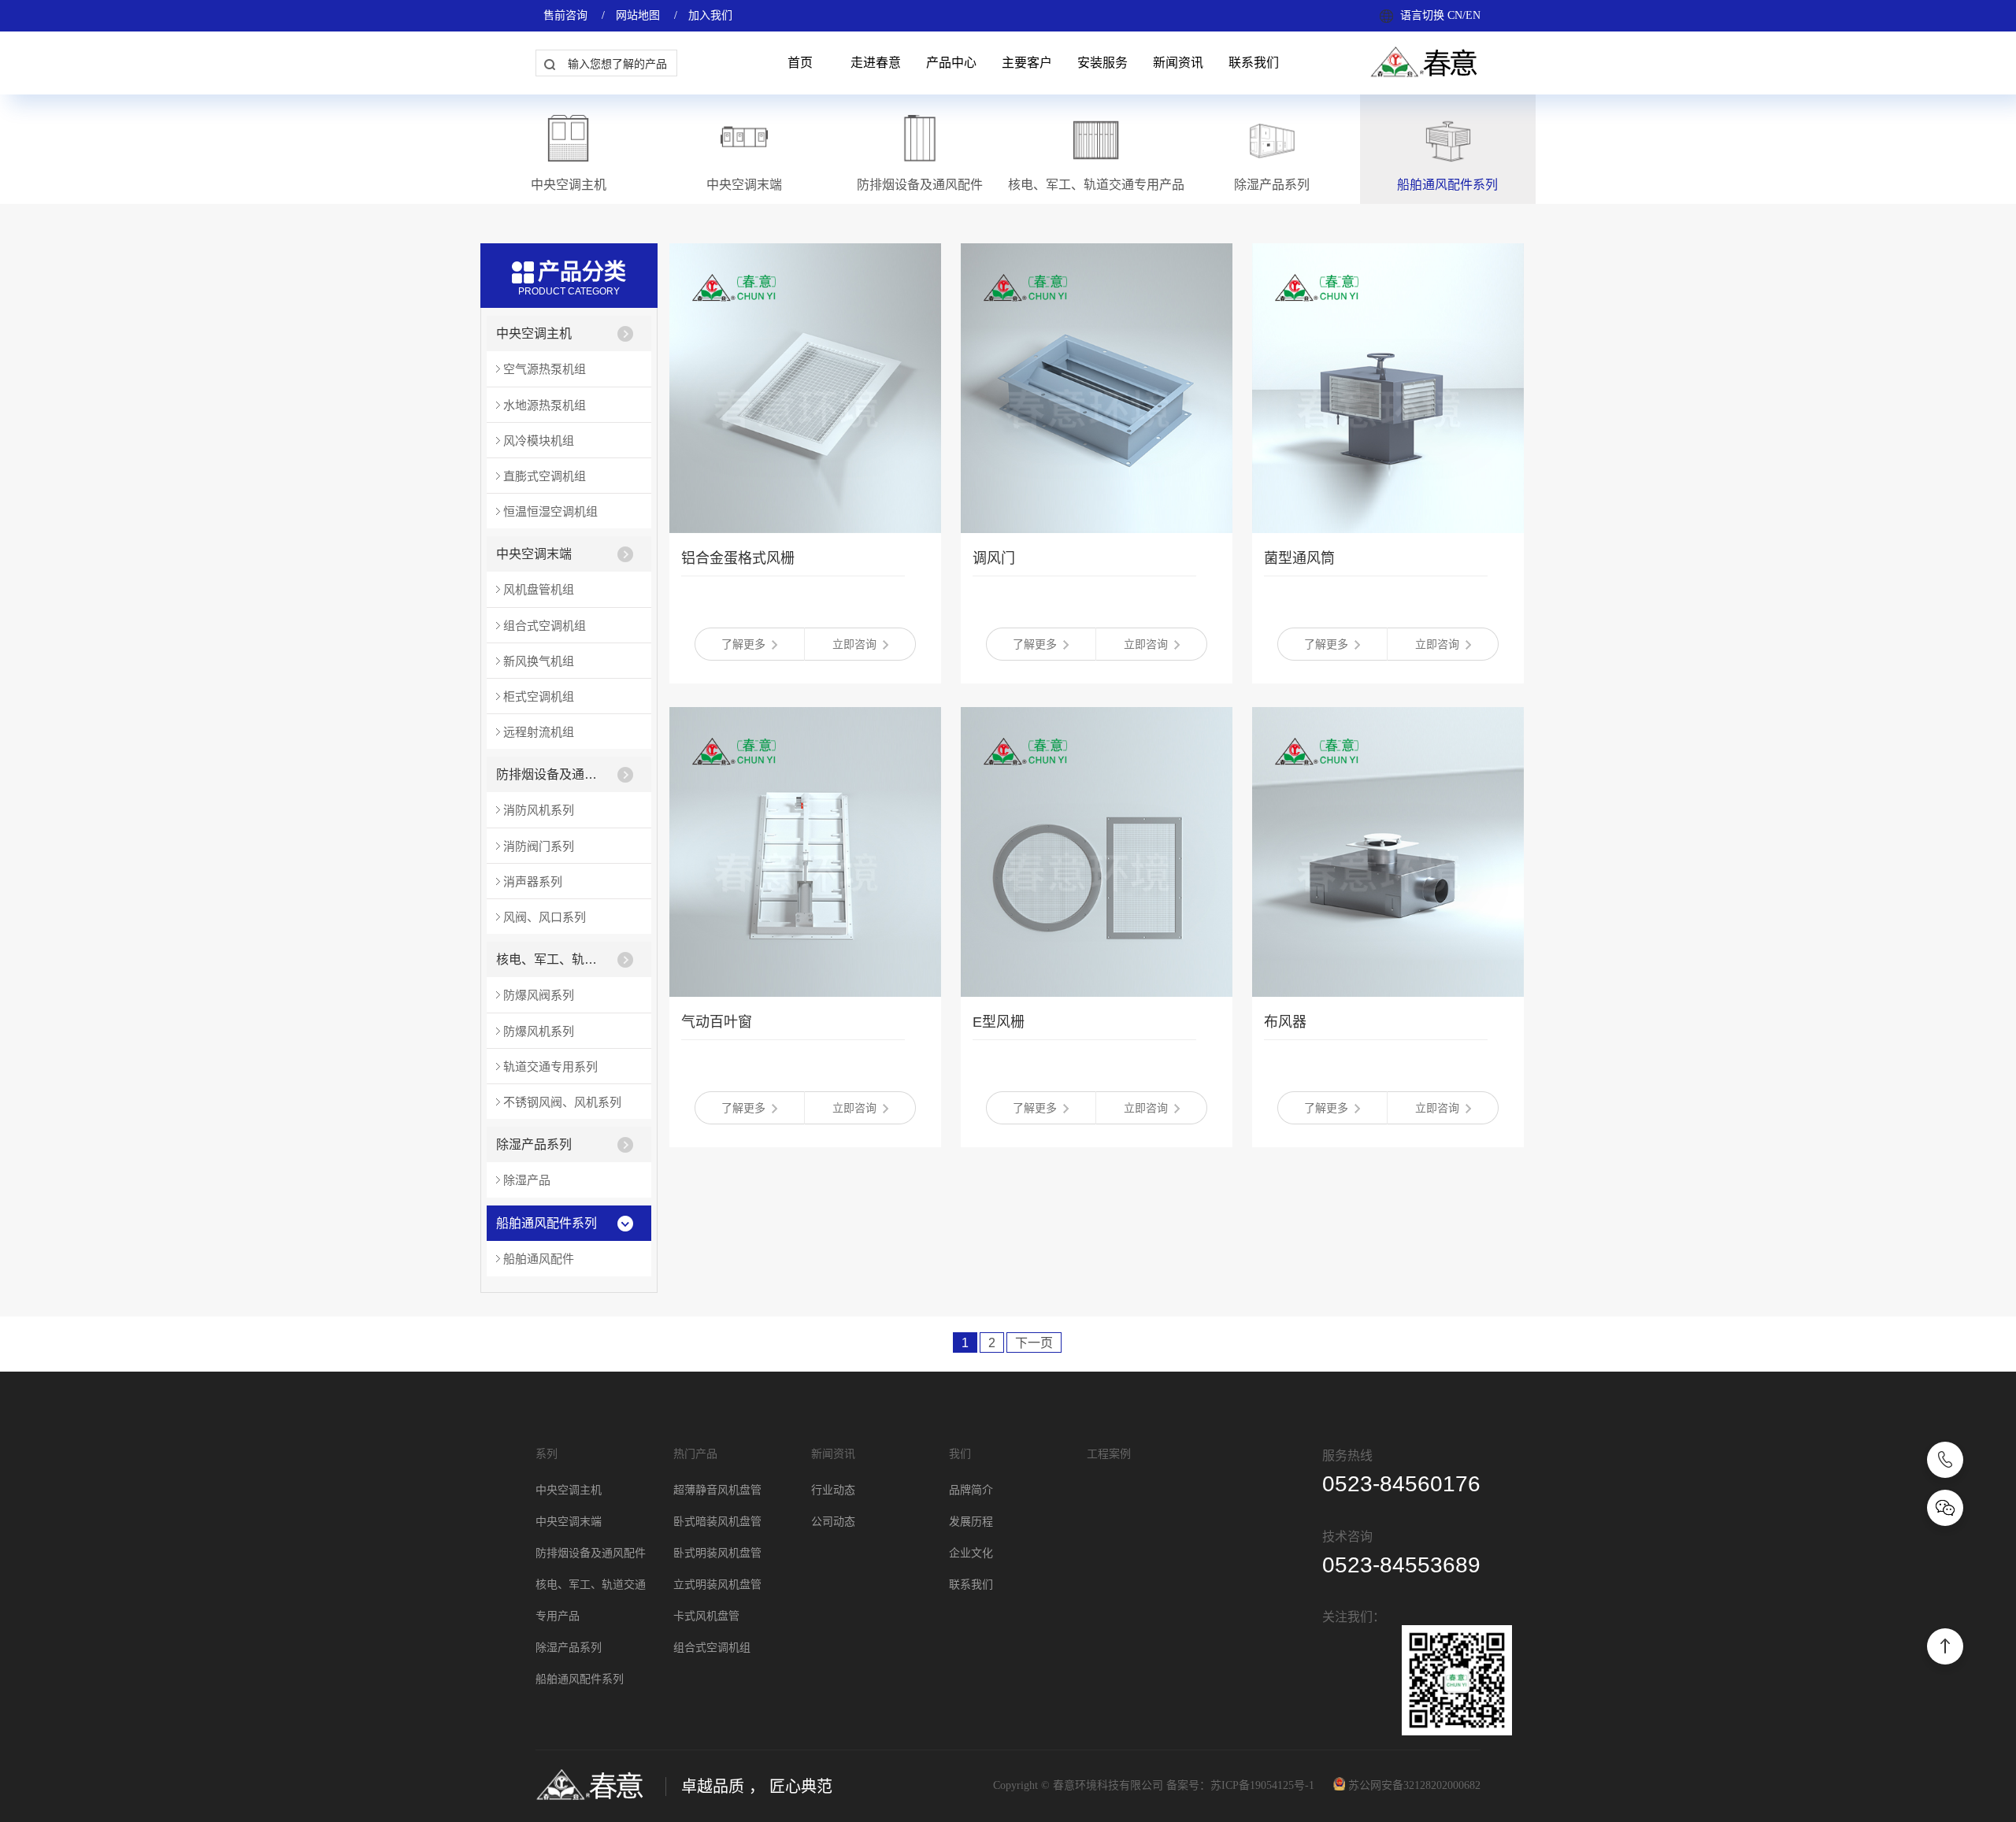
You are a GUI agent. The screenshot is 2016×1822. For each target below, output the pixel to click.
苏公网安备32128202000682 (1414, 1785)
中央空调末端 (534, 554)
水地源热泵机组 (545, 405)
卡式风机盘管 (706, 1616)
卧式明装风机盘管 (717, 1553)
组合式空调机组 (545, 626)
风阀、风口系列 (545, 917)
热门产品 (695, 1454)
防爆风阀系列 (539, 995)
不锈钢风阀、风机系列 (562, 1102)
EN (1473, 15)
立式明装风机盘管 (717, 1585)
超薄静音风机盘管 (717, 1490)
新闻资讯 (1178, 63)
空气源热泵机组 (545, 369)
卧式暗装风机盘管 (717, 1522)
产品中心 (951, 63)
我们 (960, 1454)
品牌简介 (971, 1490)
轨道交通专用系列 (550, 1067)
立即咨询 (854, 644)
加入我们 (710, 15)
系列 (547, 1454)
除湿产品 (527, 1180)
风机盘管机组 (539, 589)
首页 (800, 63)
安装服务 (1102, 63)
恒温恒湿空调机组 (550, 511)
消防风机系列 (539, 810)
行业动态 (833, 1490)
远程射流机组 (539, 732)
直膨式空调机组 (545, 476)
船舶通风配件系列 (547, 1223)
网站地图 (638, 15)
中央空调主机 (534, 333)
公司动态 (833, 1522)
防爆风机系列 (539, 1031)
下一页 (1034, 1343)
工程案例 (1109, 1454)
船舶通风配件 (539, 1259)
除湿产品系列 (534, 1144)
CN (1455, 15)
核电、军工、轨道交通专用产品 (552, 959)
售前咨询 (565, 15)
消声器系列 (533, 881)
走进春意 (876, 63)
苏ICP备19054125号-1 (1262, 1785)
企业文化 (971, 1553)
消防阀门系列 (539, 846)
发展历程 (971, 1522)
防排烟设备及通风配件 (552, 774)
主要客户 (1027, 63)
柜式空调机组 (539, 696)
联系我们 (1254, 63)
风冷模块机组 (539, 441)
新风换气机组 (539, 661)
